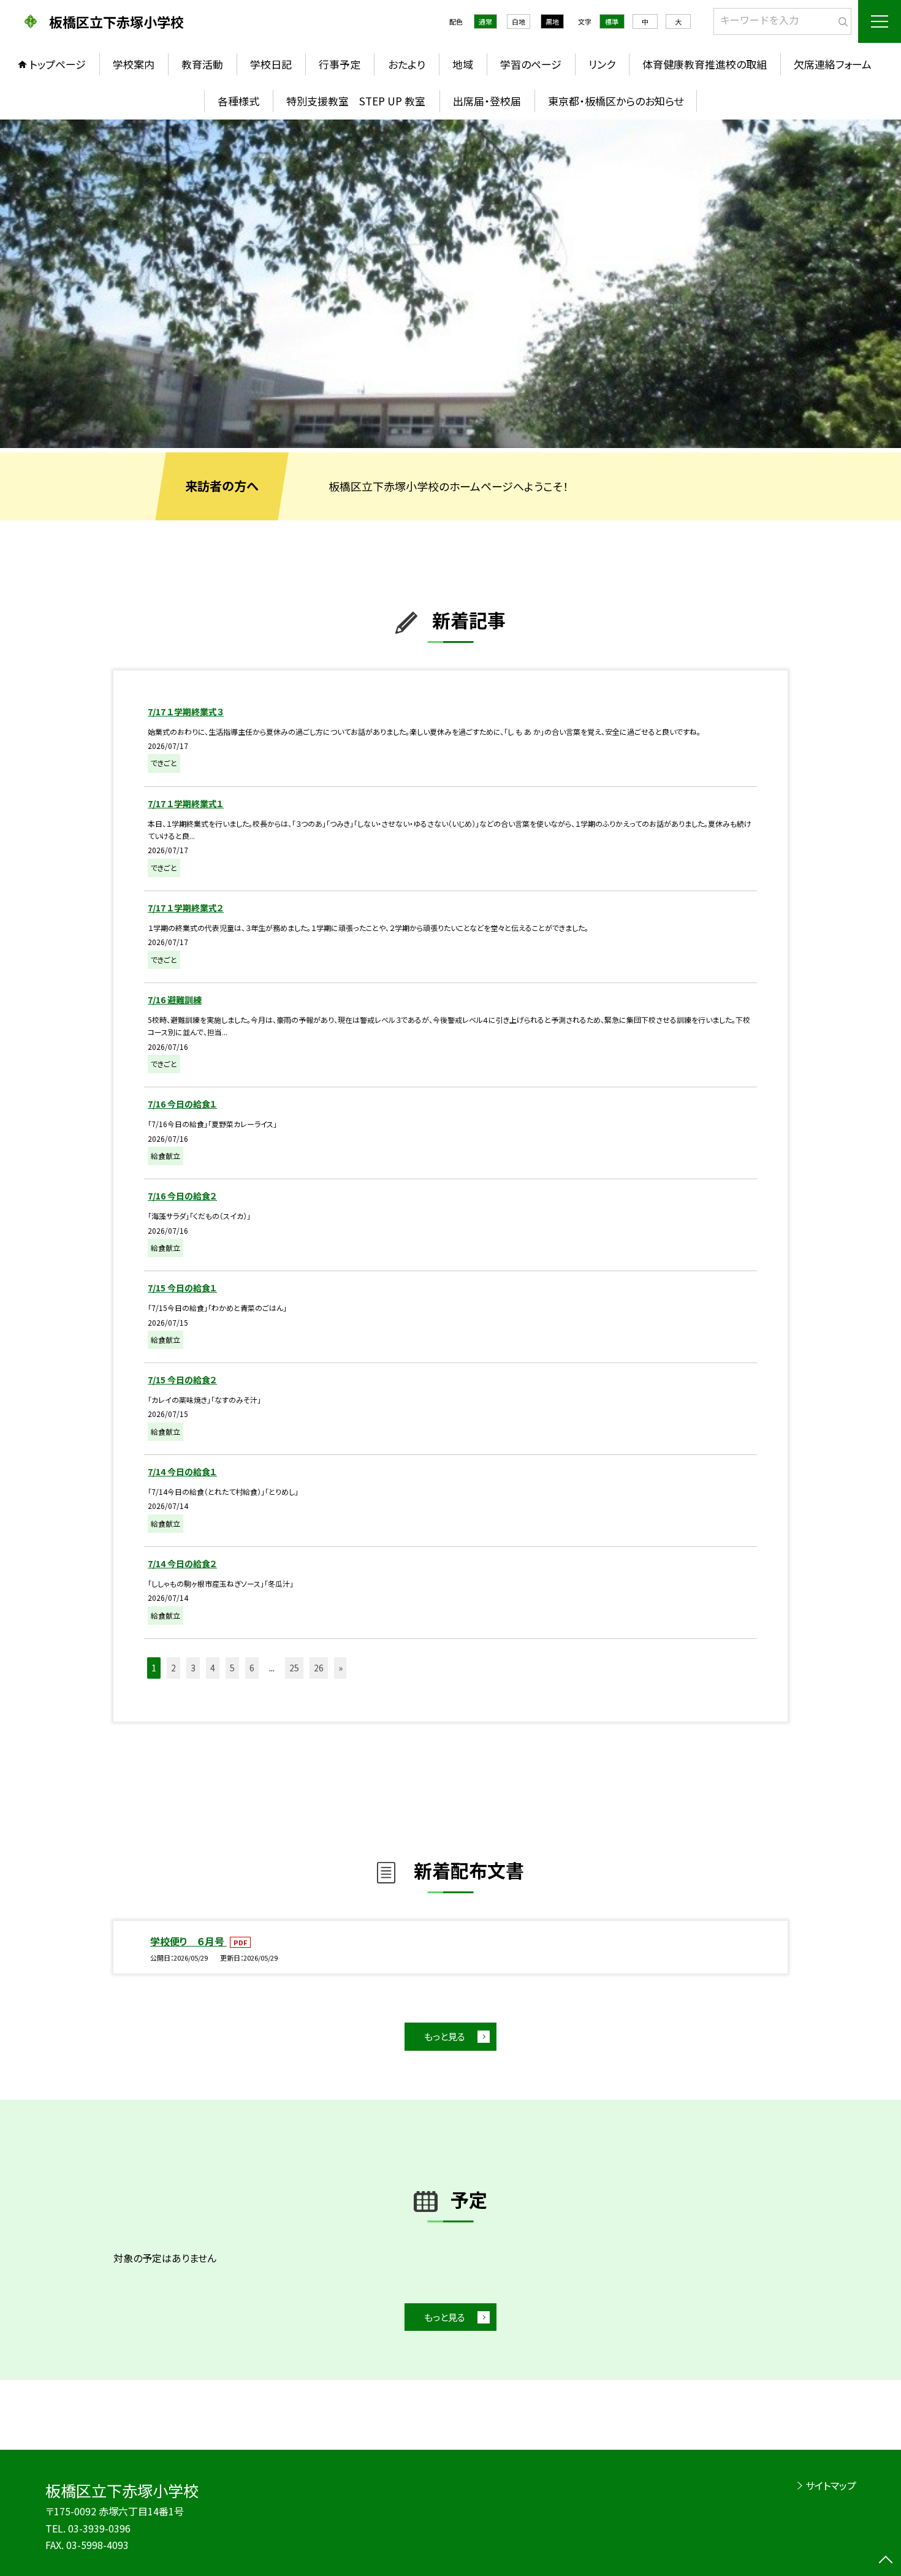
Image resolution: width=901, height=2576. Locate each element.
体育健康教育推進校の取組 (705, 64)
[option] (450, 284)
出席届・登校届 (487, 101)
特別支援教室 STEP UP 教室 (356, 101)
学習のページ (531, 64)
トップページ (58, 64)
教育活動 (202, 64)
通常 (485, 21)
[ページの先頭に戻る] (886, 2561)
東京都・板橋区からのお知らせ (616, 101)
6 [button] (252, 1668)
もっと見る (445, 2036)
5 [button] (232, 1668)
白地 (519, 21)
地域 (463, 64)
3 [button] (193, 1668)
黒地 (552, 21)
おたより (407, 64)
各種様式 (238, 101)
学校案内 (134, 64)
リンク (602, 64)
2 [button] (173, 1668)
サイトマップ (831, 2485)
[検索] (841, 19)
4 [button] (213, 1668)
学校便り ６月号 (188, 1941)
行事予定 (340, 64)
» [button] (340, 1668)
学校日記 (271, 64)
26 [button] (319, 1668)
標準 (612, 21)
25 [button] (294, 1668)
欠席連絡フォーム (833, 64)
